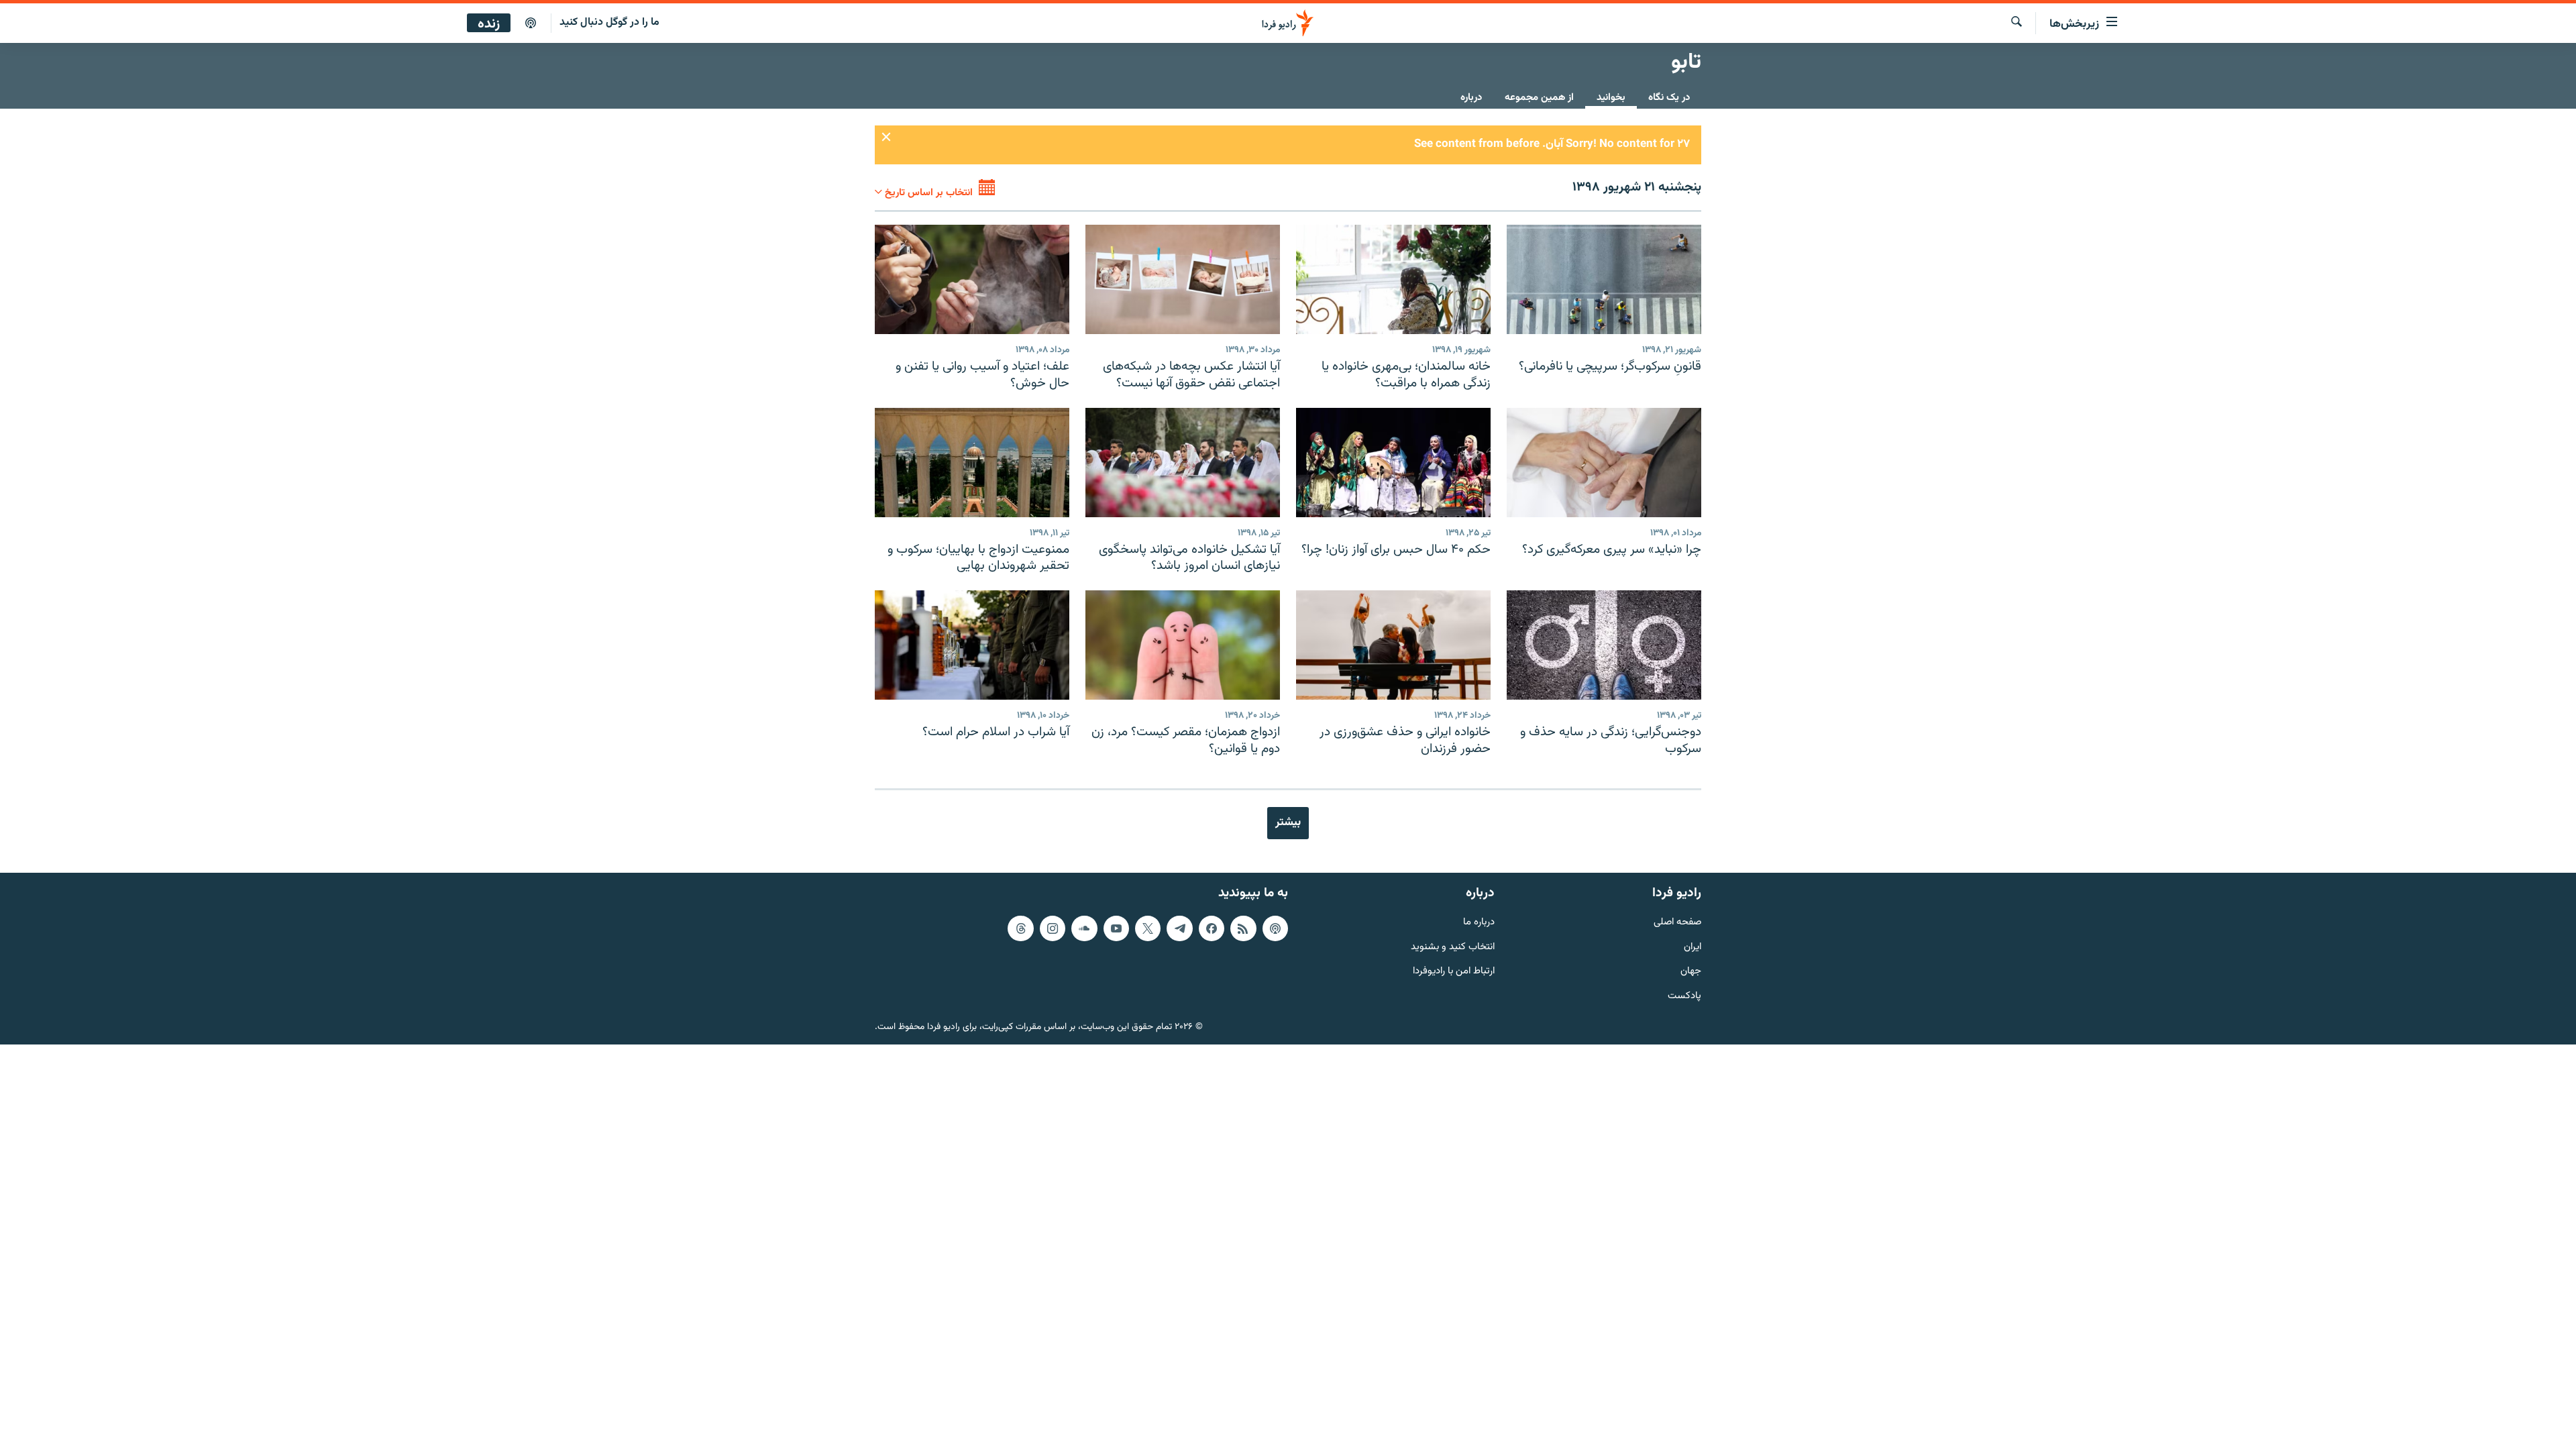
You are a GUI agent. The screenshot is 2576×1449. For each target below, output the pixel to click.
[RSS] (1243, 928)
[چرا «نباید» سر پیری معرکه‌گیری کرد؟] (1604, 463)
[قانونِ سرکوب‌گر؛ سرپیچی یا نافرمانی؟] (1604, 279)
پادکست (1684, 997)
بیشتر (1288, 822)
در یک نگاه (1669, 98)
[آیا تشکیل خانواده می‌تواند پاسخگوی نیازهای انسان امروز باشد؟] (1183, 463)
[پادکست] (531, 23)
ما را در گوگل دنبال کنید (609, 22)
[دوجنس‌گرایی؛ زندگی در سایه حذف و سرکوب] (1604, 645)
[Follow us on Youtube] (1116, 928)
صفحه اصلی (1677, 923)
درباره (1471, 98)
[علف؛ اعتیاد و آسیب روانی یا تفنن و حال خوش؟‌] (972, 279)
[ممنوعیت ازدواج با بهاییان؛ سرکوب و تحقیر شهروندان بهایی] (972, 463)
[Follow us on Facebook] (1212, 928)
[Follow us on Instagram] (1053, 928)
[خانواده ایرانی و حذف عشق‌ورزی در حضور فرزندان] (1393, 645)
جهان (1691, 972)
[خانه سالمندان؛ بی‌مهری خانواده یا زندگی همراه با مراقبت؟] (1393, 279)
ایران (1693, 948)
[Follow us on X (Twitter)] (1148, 928)
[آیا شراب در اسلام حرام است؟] (972, 645)
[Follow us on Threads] (1020, 928)
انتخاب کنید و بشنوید (1453, 948)
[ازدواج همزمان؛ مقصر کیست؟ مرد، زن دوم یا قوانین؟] (1183, 645)
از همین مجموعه (1539, 98)
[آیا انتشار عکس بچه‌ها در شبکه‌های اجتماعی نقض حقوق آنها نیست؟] (1183, 279)
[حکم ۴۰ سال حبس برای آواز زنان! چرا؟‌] (1393, 463)
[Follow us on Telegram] (1179, 928)
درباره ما (1479, 923)
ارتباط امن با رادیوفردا (1454, 972)
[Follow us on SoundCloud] (1084, 928)
